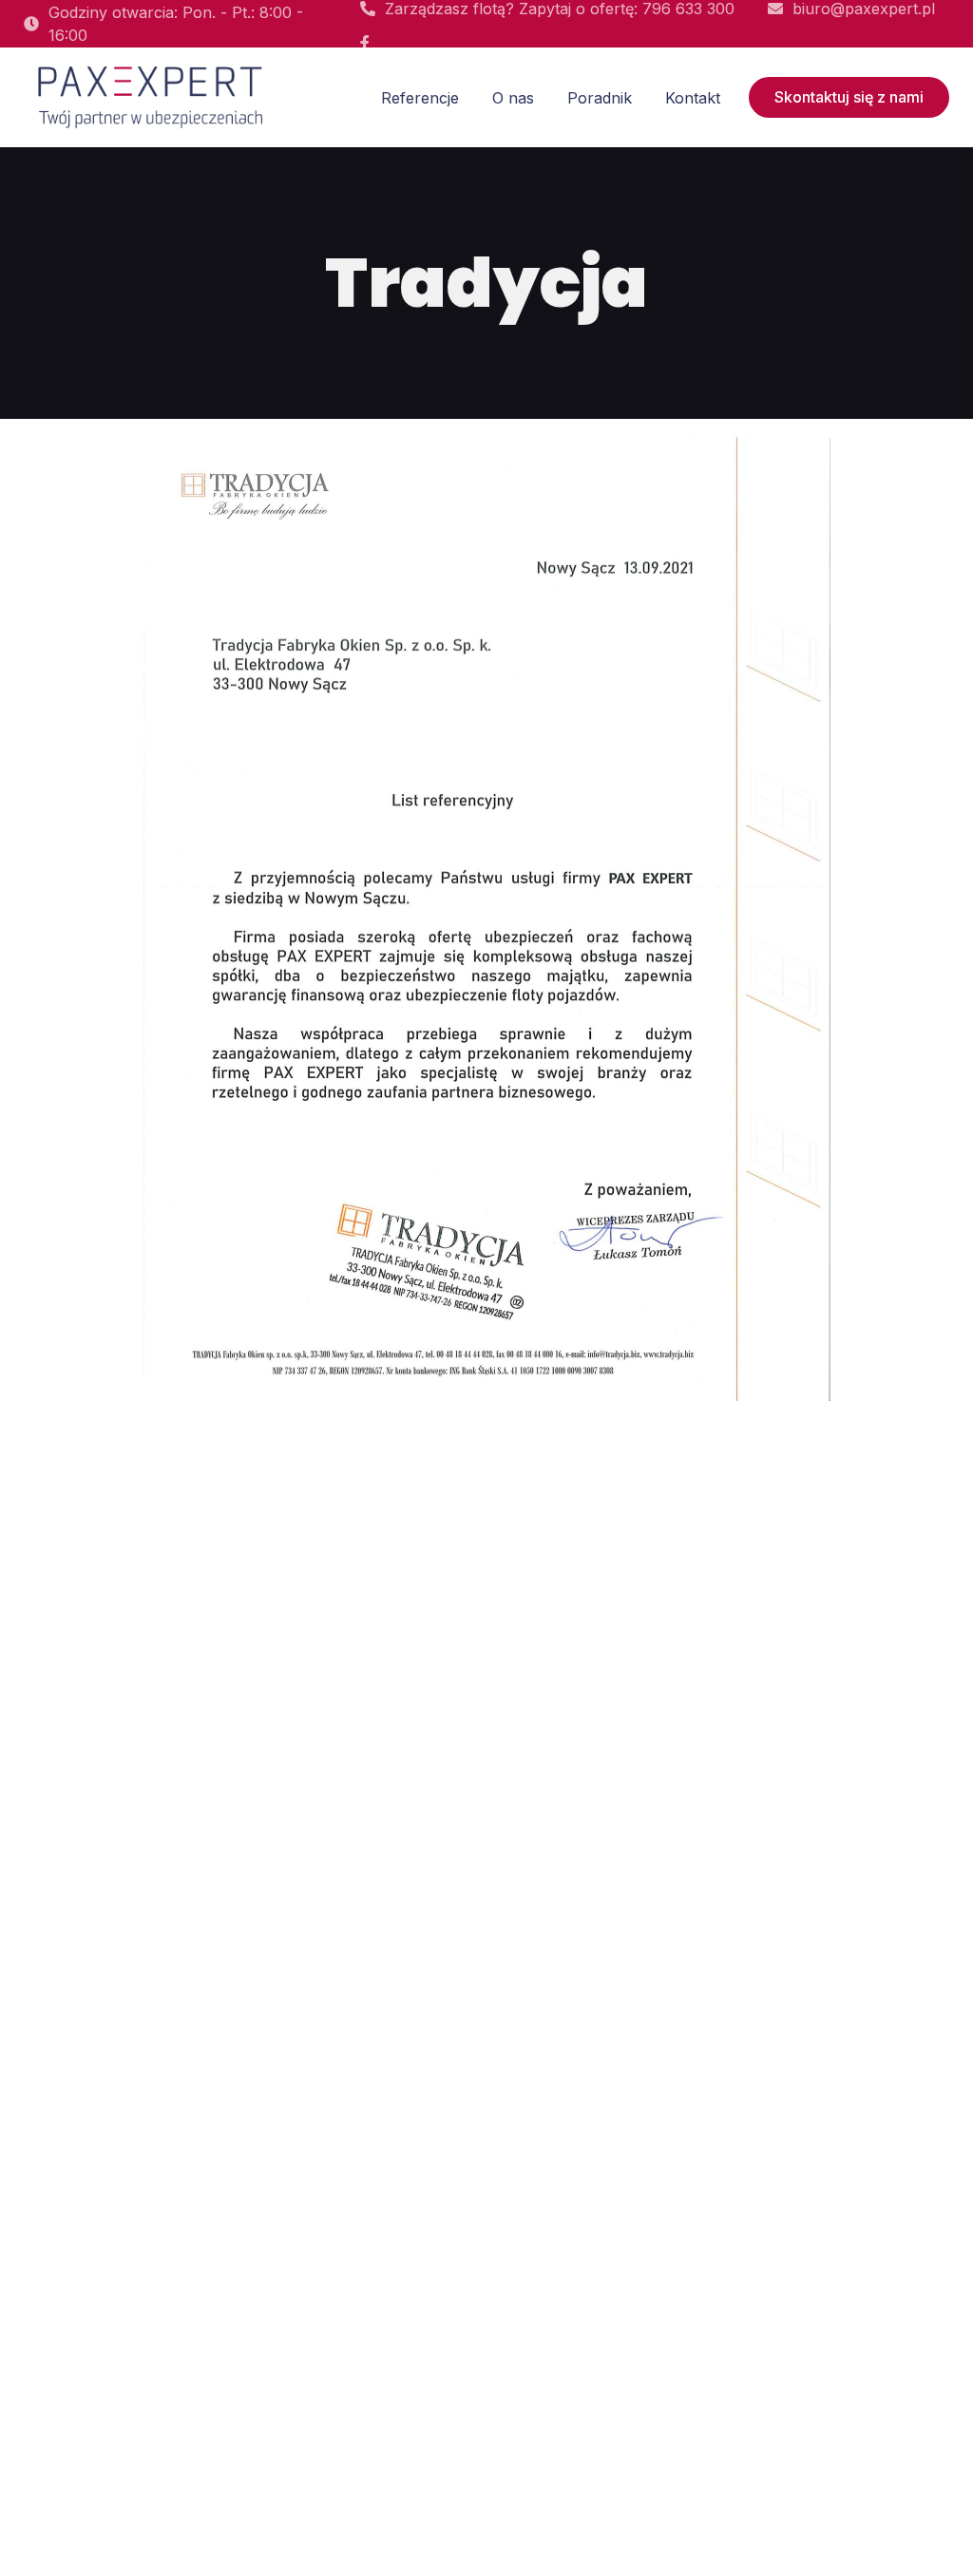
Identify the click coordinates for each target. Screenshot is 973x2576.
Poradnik (600, 98)
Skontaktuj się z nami (849, 97)
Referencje (420, 98)
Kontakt (693, 98)
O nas (513, 98)
